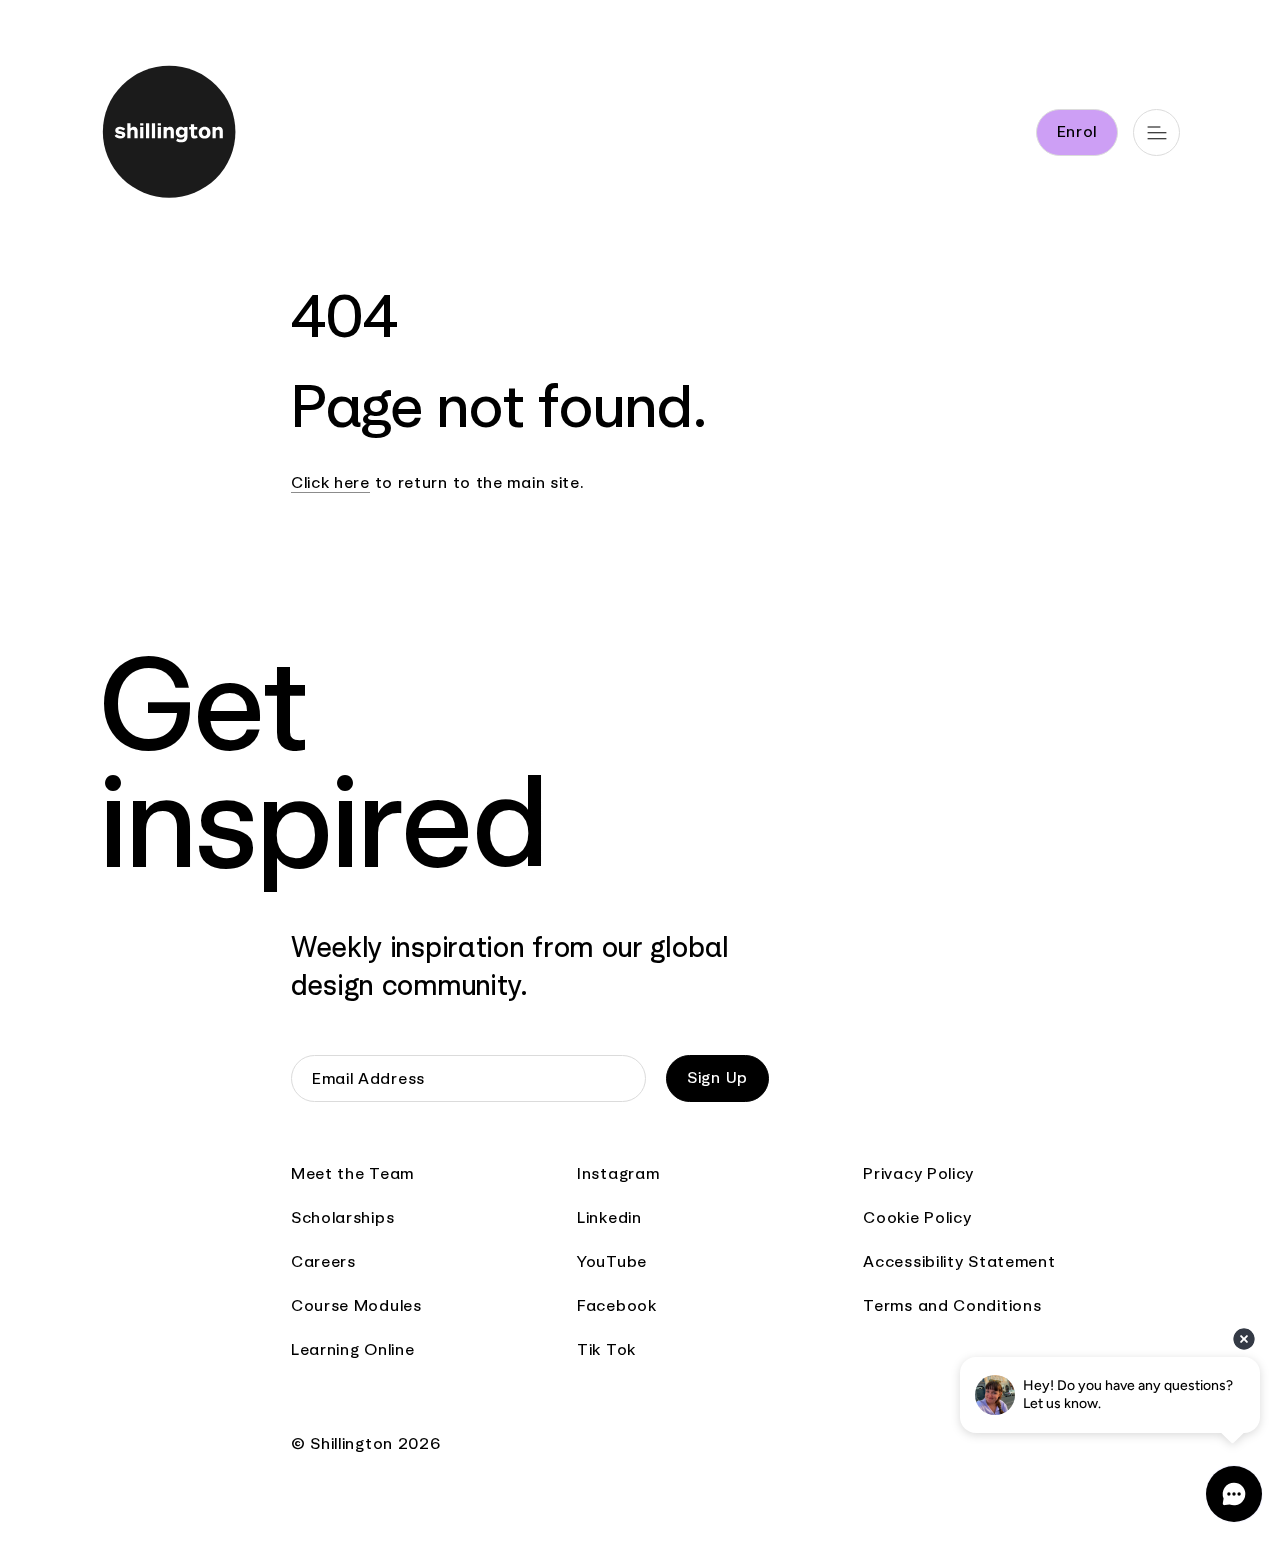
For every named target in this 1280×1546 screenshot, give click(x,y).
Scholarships (342, 1217)
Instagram (618, 1173)
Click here (330, 482)
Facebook (617, 1305)
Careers (323, 1261)
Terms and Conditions (952, 1305)
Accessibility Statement (959, 1261)
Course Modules (356, 1305)
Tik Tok (606, 1349)
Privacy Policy (918, 1173)
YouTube (612, 1261)
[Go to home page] (163, 135)
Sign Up (717, 1077)
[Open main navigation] (1156, 132)
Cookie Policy (917, 1217)
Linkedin (609, 1217)
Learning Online (353, 1349)
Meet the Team (352, 1173)
